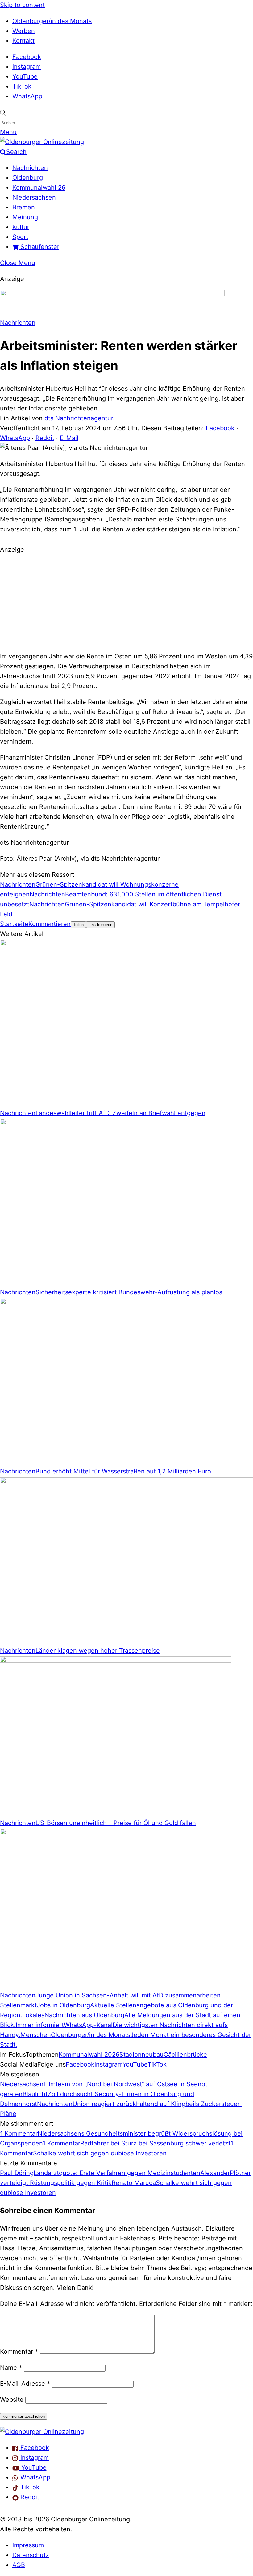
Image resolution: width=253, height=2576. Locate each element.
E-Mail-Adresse (25, 2384)
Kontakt (23, 41)
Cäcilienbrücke (185, 2055)
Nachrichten (30, 168)
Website (12, 2400)
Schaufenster (39, 247)
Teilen (78, 925)
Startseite (14, 924)
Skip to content (22, 5)
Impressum (28, 2545)
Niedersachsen (34, 197)
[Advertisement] (126, 602)
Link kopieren (100, 925)
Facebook (27, 57)
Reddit (45, 438)
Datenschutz (31, 2555)
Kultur (21, 227)
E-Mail (69, 438)
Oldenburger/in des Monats (52, 21)
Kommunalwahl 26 (39, 188)
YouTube (25, 76)
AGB (19, 2565)
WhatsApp (27, 96)
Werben (24, 31)
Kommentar (19, 2351)
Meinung (25, 217)
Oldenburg (28, 178)
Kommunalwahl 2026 (89, 2055)
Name (11, 2368)
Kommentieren (50, 924)
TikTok (22, 86)
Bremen (24, 207)
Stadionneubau (141, 2055)
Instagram (27, 67)
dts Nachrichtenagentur (79, 418)
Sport (20, 237)
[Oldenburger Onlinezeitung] (42, 2432)
